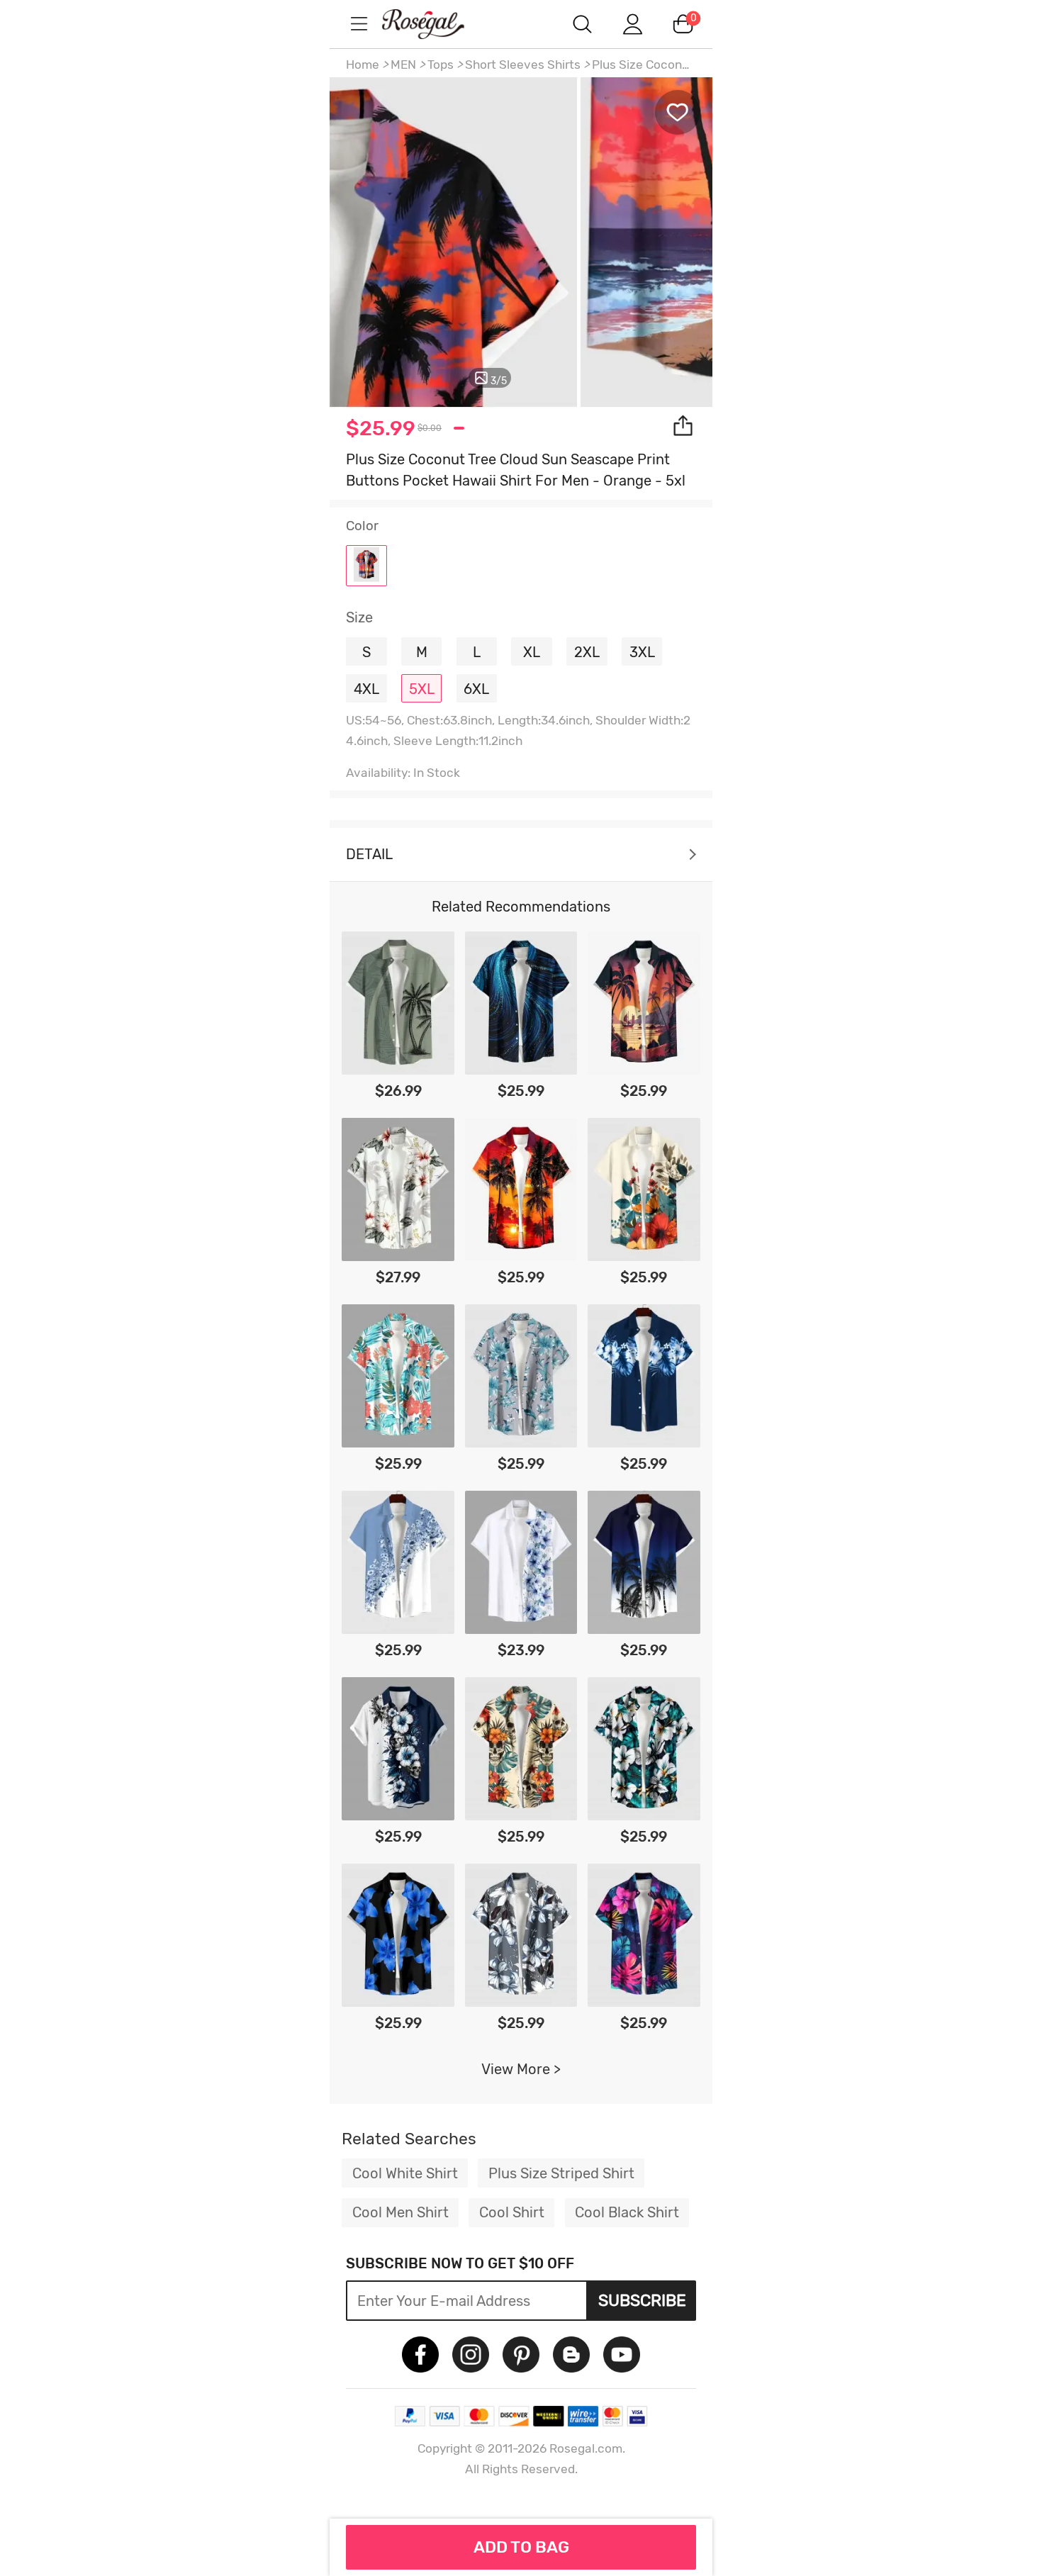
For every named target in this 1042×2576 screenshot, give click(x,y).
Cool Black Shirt (627, 2212)
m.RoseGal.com (436, 24)
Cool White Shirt (405, 2173)
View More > (521, 2069)
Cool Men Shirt (400, 2212)
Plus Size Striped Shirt (561, 2173)
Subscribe (642, 2300)
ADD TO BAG (521, 2547)
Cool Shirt (512, 2212)
